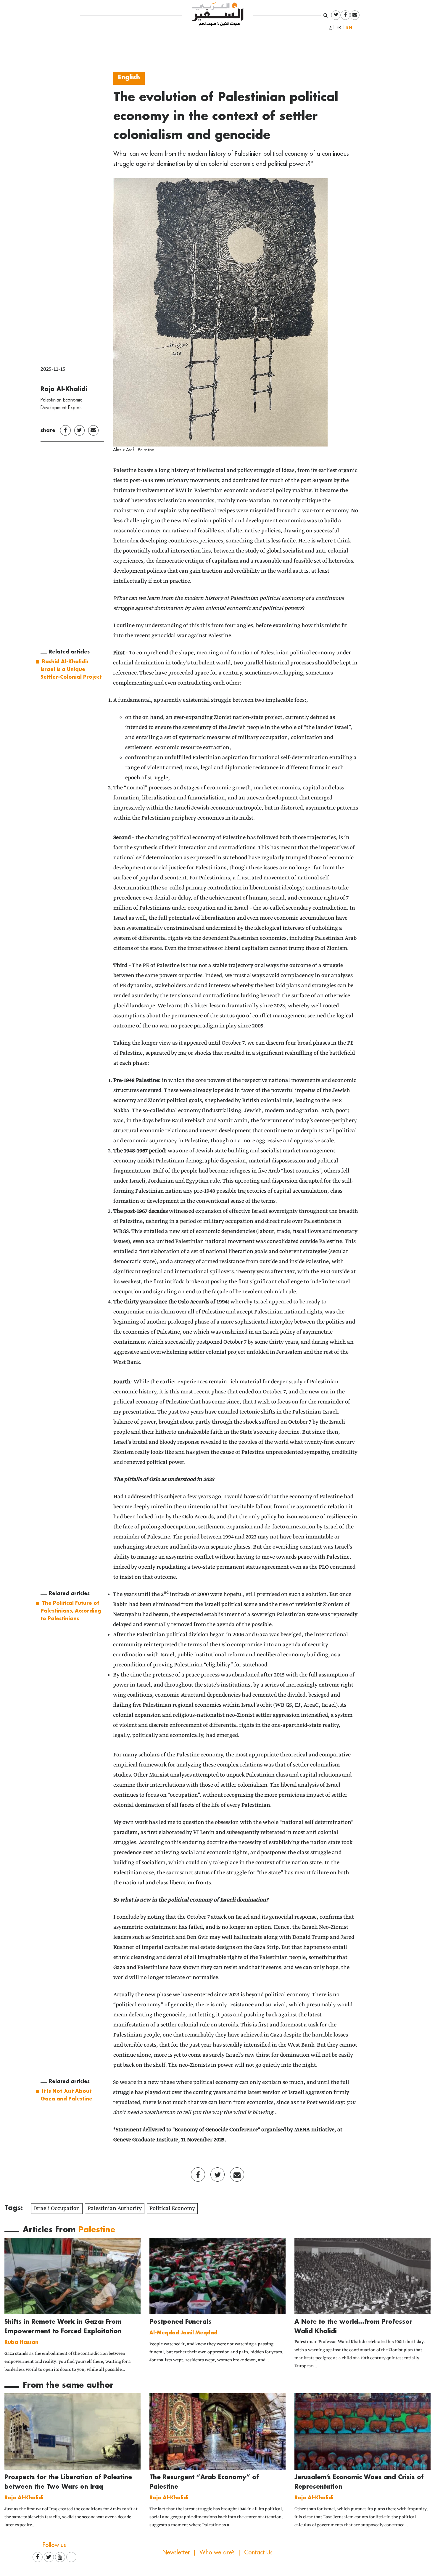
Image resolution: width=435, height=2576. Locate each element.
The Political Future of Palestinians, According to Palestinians (71, 1610)
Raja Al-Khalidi (64, 389)
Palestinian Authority (115, 2209)
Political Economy (172, 2209)
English (351, 27)
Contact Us (258, 2552)
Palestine (97, 2229)
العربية (331, 28)
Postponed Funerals (181, 2321)
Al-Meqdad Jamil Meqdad (183, 2332)
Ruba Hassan (21, 2342)
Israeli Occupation (57, 2209)
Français (341, 28)
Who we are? (217, 2552)
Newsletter (176, 2552)
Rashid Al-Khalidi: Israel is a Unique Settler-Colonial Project (71, 669)
